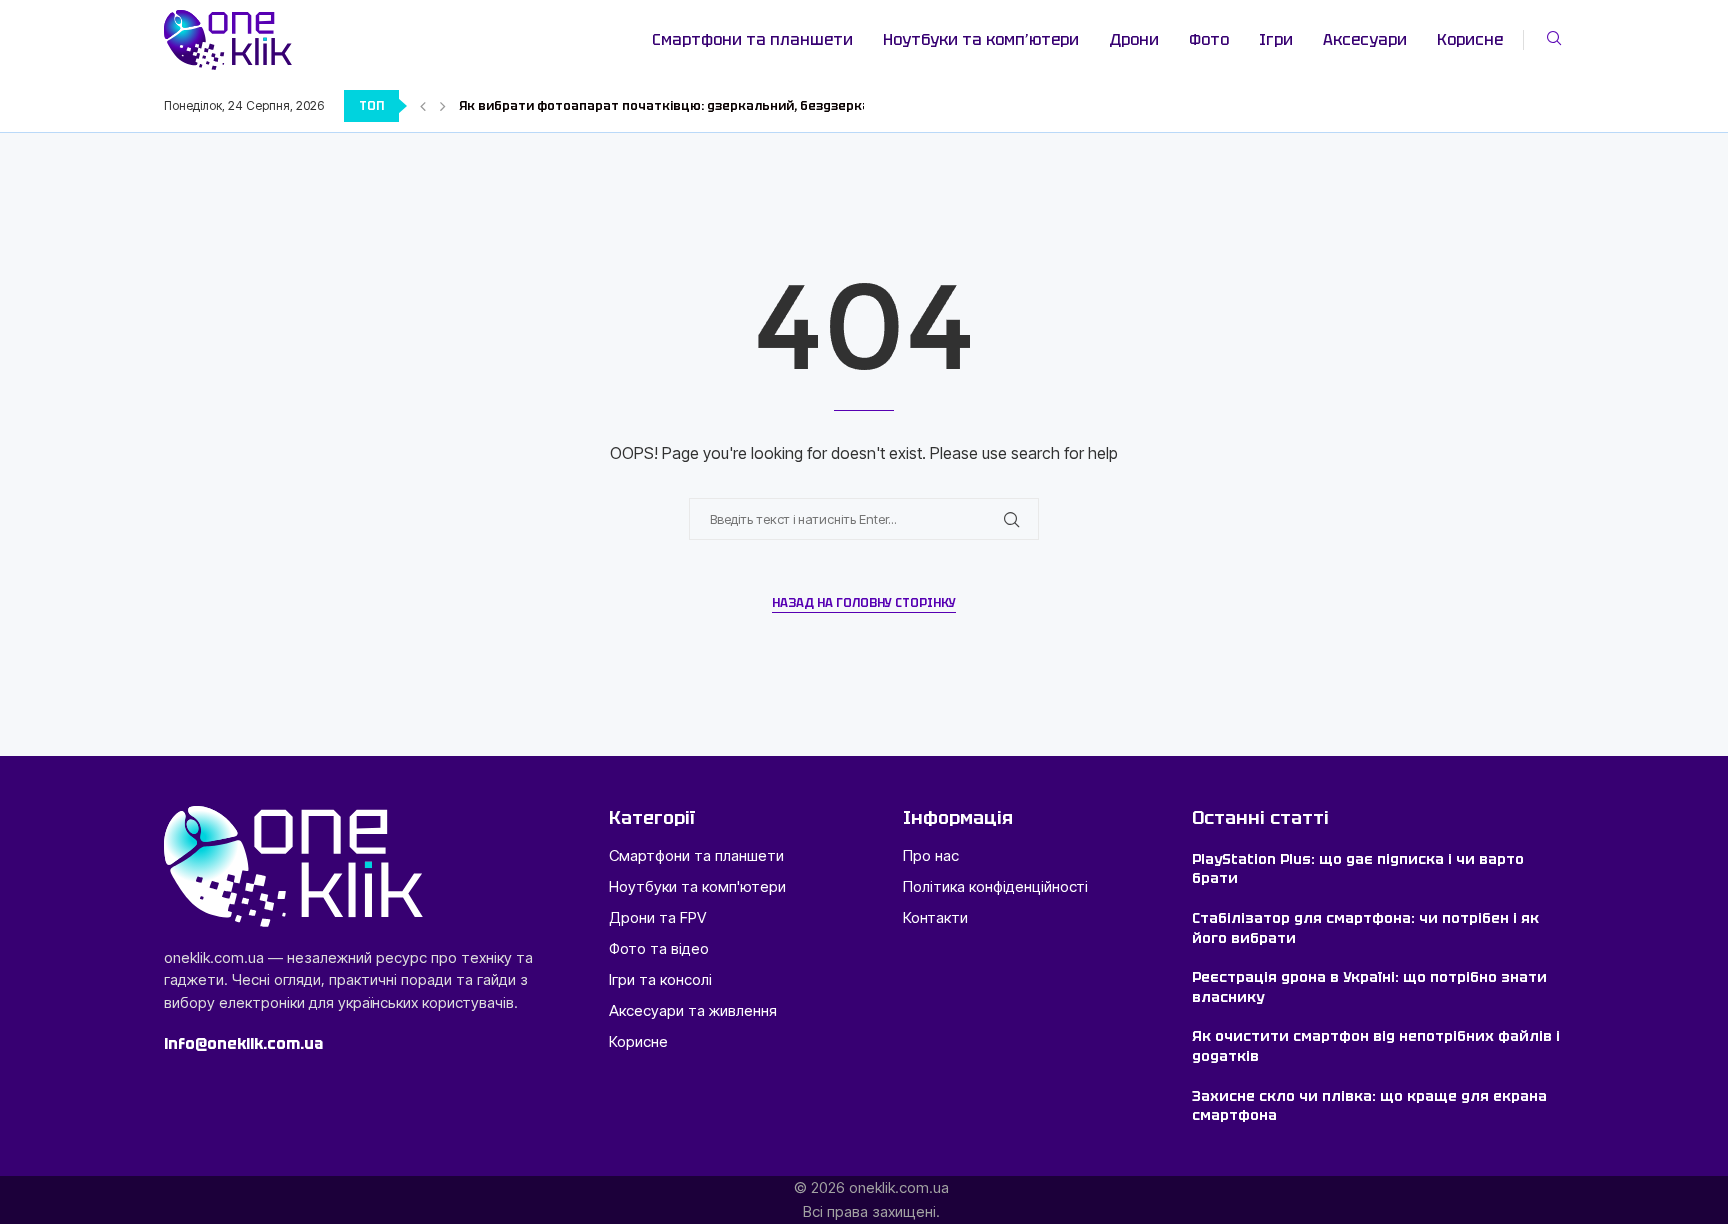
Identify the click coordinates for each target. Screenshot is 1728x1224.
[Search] (1554, 39)
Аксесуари (1365, 40)
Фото (1209, 40)
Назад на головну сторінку (864, 603)
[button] (423, 106)
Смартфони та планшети (752, 40)
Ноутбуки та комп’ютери (981, 40)
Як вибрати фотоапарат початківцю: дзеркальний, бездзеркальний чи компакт (724, 106)
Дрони (1134, 40)
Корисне (1470, 40)
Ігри (1276, 40)
